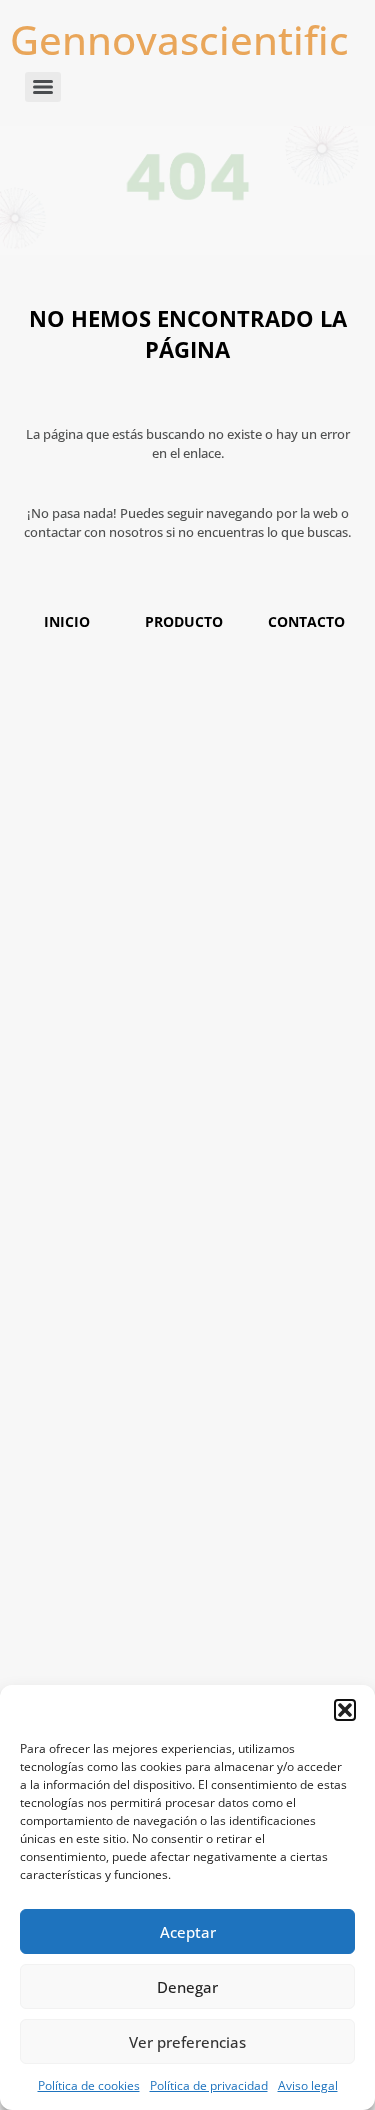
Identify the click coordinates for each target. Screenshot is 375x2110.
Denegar (187, 1987)
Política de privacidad (209, 2085)
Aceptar (188, 1932)
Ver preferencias (187, 2042)
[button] (345, 1710)
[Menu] (43, 87)
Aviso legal (308, 2085)
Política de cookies (89, 2085)
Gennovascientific (179, 39)
